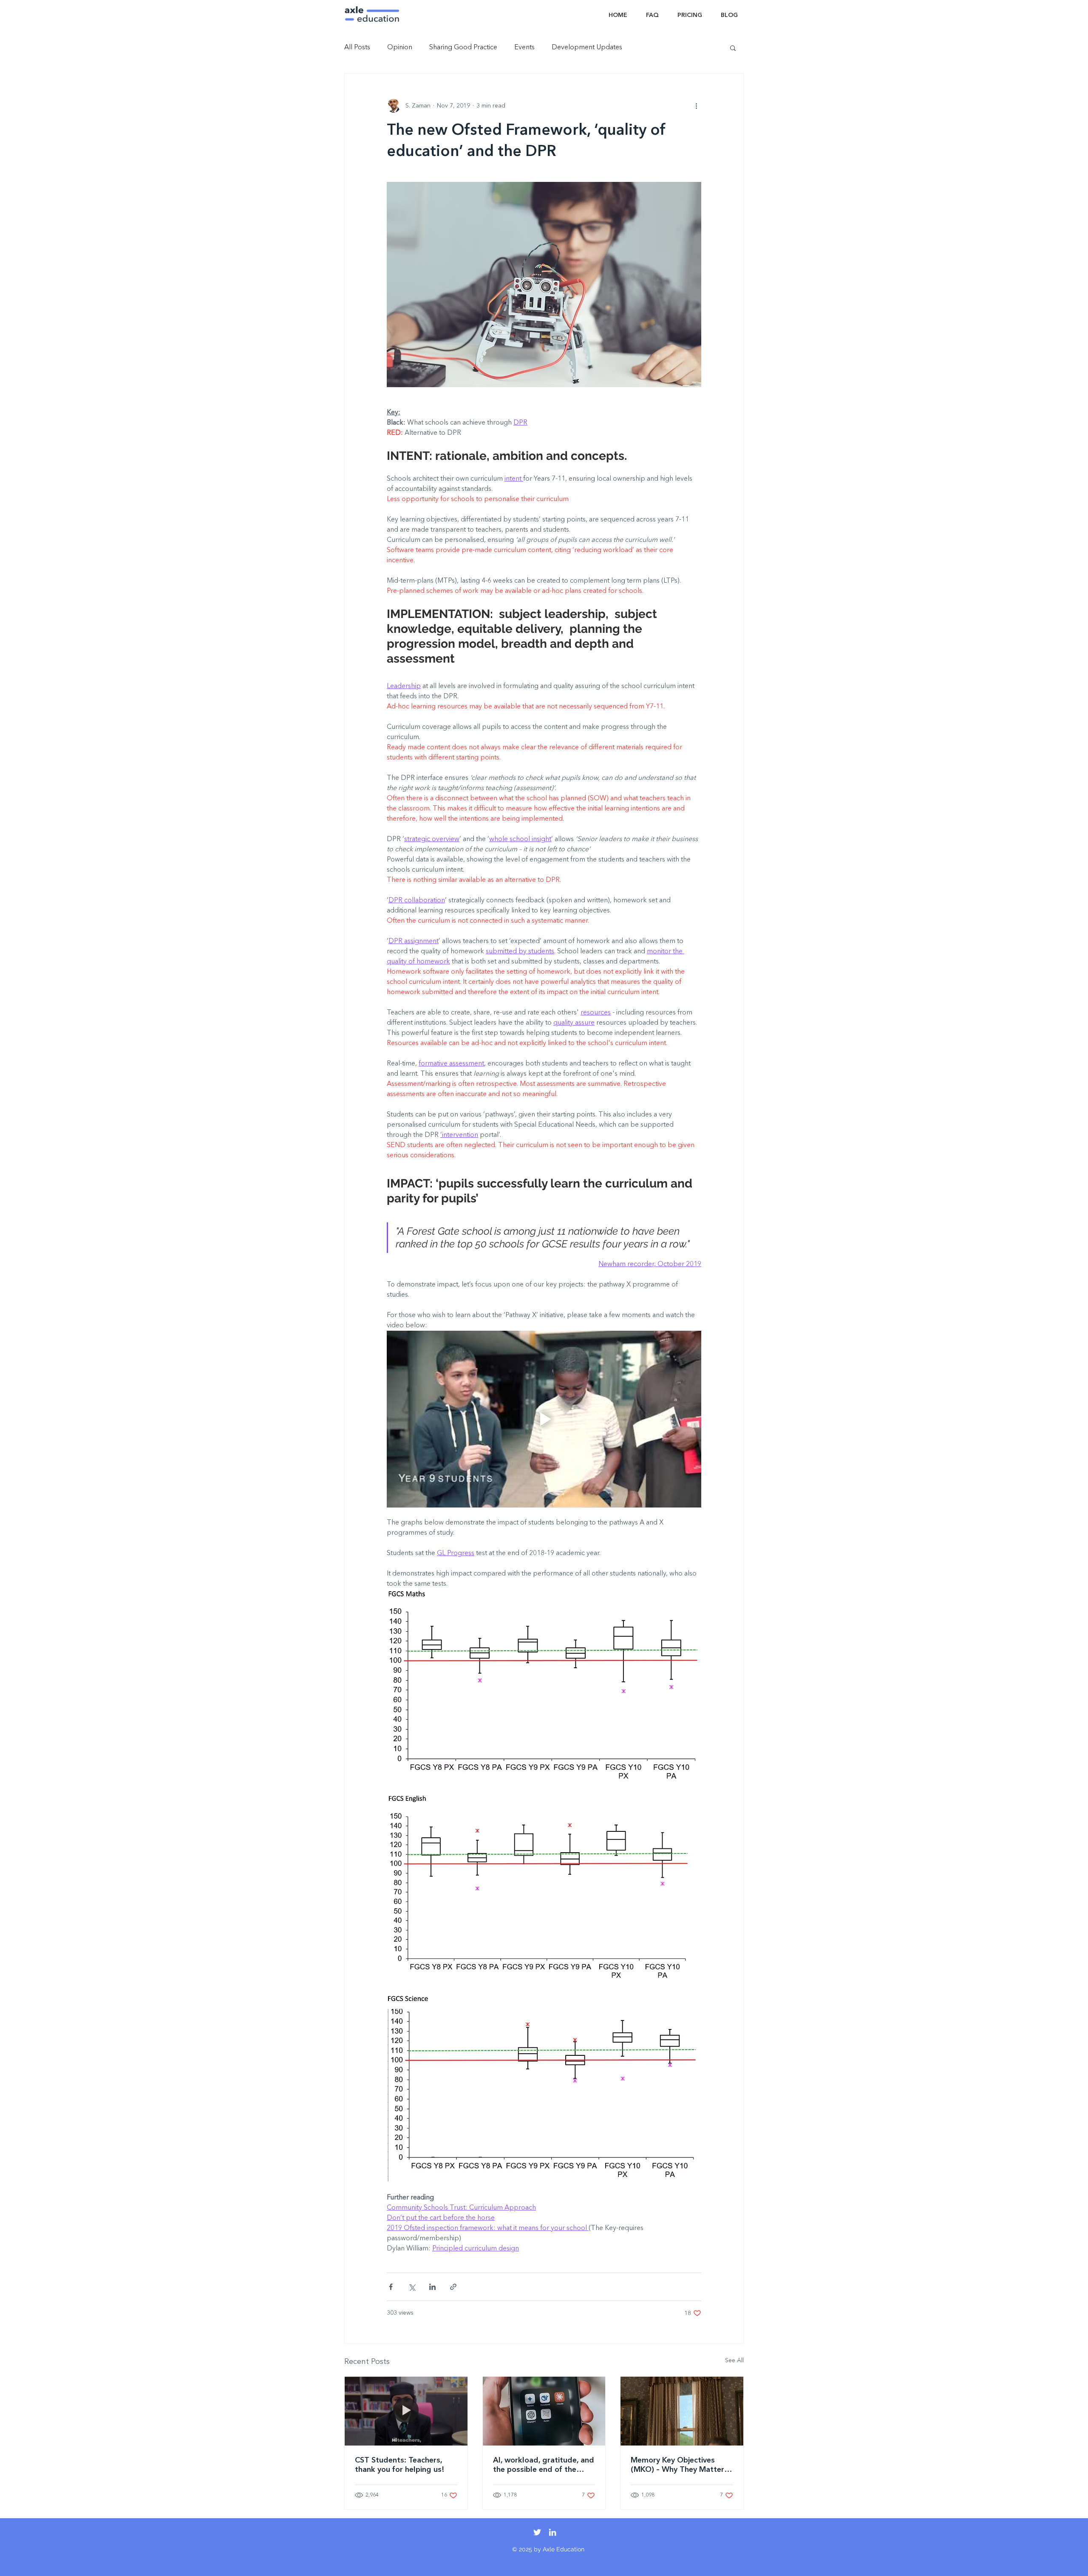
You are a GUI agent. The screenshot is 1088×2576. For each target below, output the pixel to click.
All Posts (357, 48)
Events (524, 48)
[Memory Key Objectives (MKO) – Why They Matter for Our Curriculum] (682, 2411)
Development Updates (587, 48)
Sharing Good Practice (463, 48)
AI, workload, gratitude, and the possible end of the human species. (544, 2465)
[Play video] (544, 1419)
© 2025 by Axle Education (548, 2549)
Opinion (400, 48)
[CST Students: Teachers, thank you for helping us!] (406, 2411)
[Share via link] (453, 2287)
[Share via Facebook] (391, 2287)
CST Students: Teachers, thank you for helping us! (400, 2465)
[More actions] (696, 106)
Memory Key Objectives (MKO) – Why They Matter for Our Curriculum (677, 2465)
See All (734, 2361)
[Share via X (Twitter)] (412, 2287)
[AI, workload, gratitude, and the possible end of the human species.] (544, 2411)
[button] (733, 48)
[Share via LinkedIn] (432, 2287)
